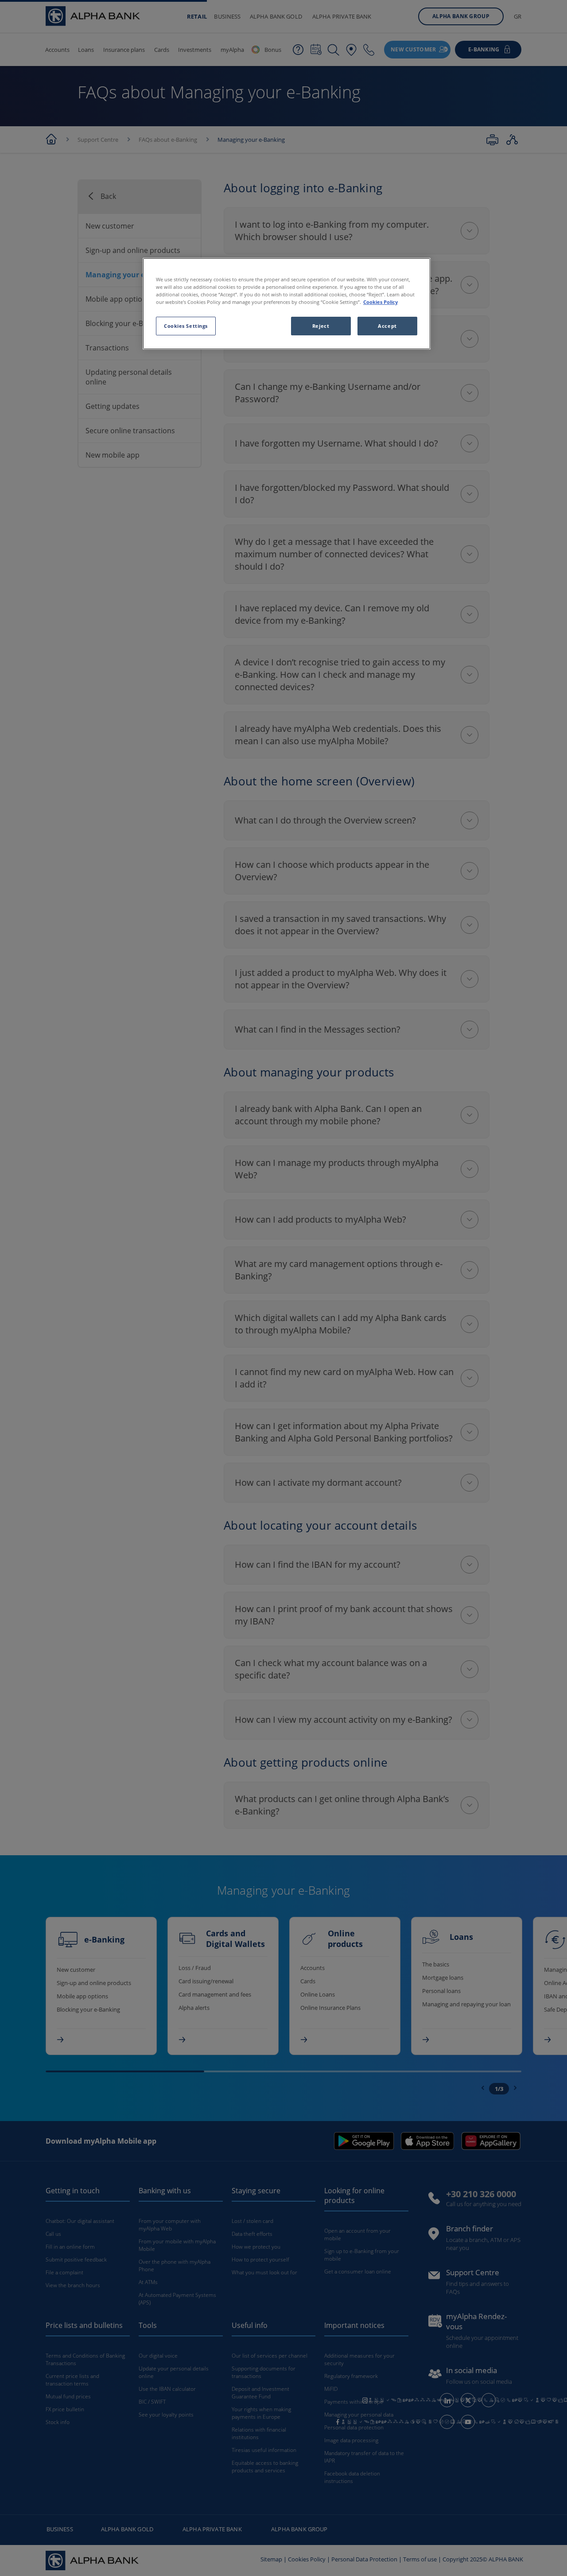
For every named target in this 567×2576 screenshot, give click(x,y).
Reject (321, 326)
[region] (287, 304)
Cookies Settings (186, 326)
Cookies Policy (381, 302)
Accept (387, 326)
